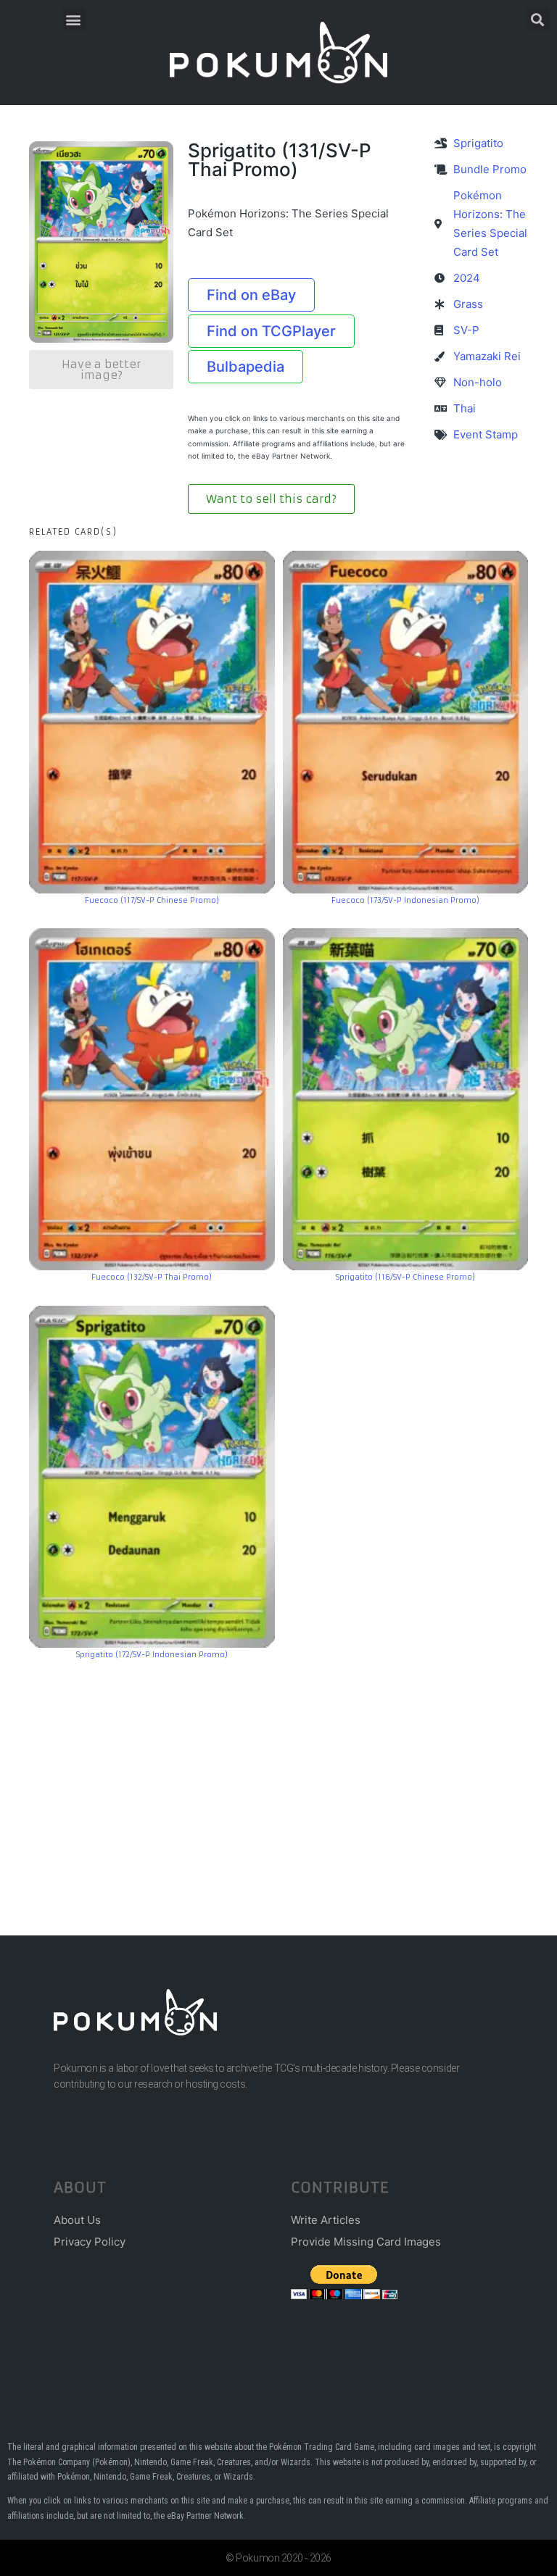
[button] (74, 19)
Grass (468, 304)
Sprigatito (478, 143)
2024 (467, 278)
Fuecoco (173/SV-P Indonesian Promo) (405, 900)
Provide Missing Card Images (366, 2242)
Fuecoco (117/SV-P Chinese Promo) (152, 900)
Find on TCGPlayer (271, 331)
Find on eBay (251, 295)
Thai (465, 408)
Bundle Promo (490, 169)
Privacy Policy (90, 2242)
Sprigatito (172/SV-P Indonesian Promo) (152, 1655)
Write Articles (326, 2220)
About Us (77, 2220)
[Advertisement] (278, 1776)
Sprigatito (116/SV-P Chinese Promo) (405, 1277)
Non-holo (478, 382)
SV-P (466, 330)
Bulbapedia (246, 367)
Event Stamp (486, 434)
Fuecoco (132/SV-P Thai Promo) (152, 1277)
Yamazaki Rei (487, 356)
